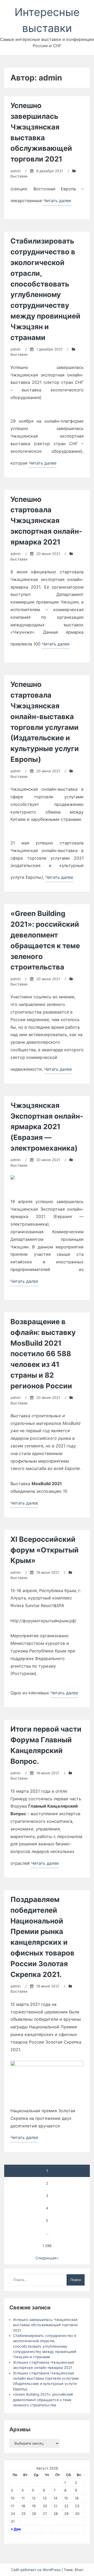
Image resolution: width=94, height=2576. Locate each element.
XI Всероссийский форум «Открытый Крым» (45, 1550)
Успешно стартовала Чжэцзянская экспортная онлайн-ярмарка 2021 (46, 521)
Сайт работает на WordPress (36, 2570)
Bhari (79, 2570)
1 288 (47, 2246)
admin (16, 171)
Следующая (46, 2258)
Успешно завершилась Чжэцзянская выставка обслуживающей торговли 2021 (45, 2325)
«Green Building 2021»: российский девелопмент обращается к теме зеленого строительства (43, 2400)
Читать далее (57, 202)
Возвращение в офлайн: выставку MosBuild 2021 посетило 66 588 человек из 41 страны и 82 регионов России (43, 1354)
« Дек (16, 2529)
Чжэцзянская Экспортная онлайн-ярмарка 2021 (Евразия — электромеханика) (47, 1127)
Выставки (19, 176)
